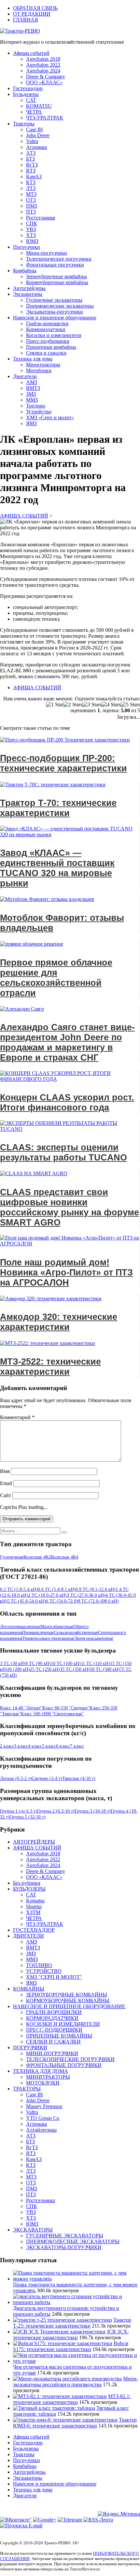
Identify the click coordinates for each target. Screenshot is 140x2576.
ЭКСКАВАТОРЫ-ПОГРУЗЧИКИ (64, 2247)
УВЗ (31, 229)
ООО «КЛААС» (44, 82)
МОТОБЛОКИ (43, 2083)
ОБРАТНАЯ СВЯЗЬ (35, 8)
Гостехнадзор (28, 88)
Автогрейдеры (29, 288)
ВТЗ (31, 171)
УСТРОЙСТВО (44, 1971)
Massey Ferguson (44, 2106)
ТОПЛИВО (39, 1965)
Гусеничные (12, 1557)
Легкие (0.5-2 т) (16, 1778)
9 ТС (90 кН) (38, 1664)
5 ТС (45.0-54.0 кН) (27, 1601)
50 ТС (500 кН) (105, 1669)
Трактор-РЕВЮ (22, 31)
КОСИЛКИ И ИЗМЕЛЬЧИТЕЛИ (63, 2024)
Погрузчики (27, 247)
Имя (5, 1471)
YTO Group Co (43, 2118)
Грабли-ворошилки (47, 323)
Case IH (35, 129)
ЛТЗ (31, 188)
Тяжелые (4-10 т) (79, 1778)
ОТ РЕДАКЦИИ (32, 14)
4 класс (35, 1746)
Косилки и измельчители (54, 335)
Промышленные (38, 1632)
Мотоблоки (39, 370)
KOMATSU (39, 106)
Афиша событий (31, 53)
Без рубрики (27, 1883)
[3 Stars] (92, 705)
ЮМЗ (32, 241)
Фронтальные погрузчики (55, 265)
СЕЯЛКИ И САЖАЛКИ (53, 2042)
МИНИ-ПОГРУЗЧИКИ (52, 2053)
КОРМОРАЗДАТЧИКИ (52, 2018)
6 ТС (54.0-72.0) (62, 1601)
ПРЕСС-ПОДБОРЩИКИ (54, 2030)
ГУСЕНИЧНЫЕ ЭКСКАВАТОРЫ (65, 2236)
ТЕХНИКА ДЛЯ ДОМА (41, 2071)
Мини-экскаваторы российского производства (76, 2382)
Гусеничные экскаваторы (54, 300)
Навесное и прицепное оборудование (55, 318)
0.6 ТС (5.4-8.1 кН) (57, 1589)
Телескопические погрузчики (59, 259)
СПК (32, 224)
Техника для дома (33, 359)
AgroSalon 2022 (43, 65)
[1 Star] (55, 705)
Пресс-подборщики (48, 341)
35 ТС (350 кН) (75, 1669)
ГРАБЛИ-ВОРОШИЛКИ (54, 2012)
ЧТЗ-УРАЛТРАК (45, 118)
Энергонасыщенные (94, 1638)
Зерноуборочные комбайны (56, 276)
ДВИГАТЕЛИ (28, 1936)
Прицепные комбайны (51, 347)
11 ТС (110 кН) (95, 1664)
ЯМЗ (31, 423)
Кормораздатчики (46, 329)
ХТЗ (31, 235)
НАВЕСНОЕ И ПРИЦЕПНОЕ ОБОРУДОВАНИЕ (69, 2006)
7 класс (77, 1746)
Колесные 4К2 (37, 1557)
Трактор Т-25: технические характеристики (72, 2323)
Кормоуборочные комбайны (57, 282)
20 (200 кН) (19, 1669)
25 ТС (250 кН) (45, 1669)
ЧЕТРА (34, 112)
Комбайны (25, 271)
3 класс (21, 1746)
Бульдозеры (26, 94)
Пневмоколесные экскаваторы (60, 306)
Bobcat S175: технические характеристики (71, 2346)
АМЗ (32, 382)
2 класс (7, 1746)
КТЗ (31, 182)
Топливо (36, 406)
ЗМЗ (31, 394)
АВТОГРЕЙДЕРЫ (34, 1842)
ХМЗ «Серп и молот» (50, 417)
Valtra (32, 141)
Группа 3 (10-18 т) (93, 1811)
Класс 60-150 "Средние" (66, 1708)
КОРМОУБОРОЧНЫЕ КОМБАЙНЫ (68, 2000)
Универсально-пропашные (48, 1638)
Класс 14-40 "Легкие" (21, 1708)
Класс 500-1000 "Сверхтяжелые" (52, 1714)
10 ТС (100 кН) (66, 1664)
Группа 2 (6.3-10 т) (56, 1811)
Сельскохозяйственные (76, 1632)
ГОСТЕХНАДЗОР (34, 1930)
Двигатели (25, 376)
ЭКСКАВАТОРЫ (33, 2230)
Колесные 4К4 (64, 1557)
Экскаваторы (28, 294)
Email (6, 1483)
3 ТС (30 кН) (13, 1664)
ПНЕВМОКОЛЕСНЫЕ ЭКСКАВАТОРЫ (73, 2241)
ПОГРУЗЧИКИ (30, 2048)
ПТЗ (31, 212)
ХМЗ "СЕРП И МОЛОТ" (54, 1977)
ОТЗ (31, 200)
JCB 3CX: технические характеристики (71, 2335)
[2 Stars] (73, 705)
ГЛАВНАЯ (26, 20)
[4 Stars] (111, 705)
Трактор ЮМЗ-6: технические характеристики (75, 2423)
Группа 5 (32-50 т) (28, 1817)
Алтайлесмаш (41, 2130)
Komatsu (35, 1901)
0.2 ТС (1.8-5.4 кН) (19, 1589)
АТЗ (31, 153)
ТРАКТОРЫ (27, 2089)
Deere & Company (46, 77)
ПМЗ (32, 206)
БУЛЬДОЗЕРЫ (29, 1889)
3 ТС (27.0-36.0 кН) (86, 1595)
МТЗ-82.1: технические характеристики (72, 2399)
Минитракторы (43, 365)
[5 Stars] (130, 705)
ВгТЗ (32, 165)
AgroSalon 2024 (43, 71)
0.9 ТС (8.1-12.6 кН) (96, 1589)
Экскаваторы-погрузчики (55, 312)
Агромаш (36, 147)
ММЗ (32, 400)
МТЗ (31, 194)
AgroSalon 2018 (43, 59)
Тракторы (24, 124)
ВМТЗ (33, 388)
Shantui (34, 1906)
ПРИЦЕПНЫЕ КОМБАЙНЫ (59, 2036)
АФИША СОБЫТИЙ (37, 688)
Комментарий (17, 1417)
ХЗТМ (33, 1912)
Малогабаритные (57, 1627)
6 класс (63, 1746)
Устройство (39, 412)
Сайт (6, 1495)
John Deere (38, 135)
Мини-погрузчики (47, 253)
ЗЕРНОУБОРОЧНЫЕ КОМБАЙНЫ (67, 1995)
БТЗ (30, 159)
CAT (31, 100)
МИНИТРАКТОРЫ (48, 2077)
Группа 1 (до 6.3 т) (19, 1811)
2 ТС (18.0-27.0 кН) (47, 1595)
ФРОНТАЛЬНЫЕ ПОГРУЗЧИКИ (64, 2065)
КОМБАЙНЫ (29, 1989)
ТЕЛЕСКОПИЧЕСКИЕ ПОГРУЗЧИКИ (70, 2059)
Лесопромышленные (20, 1627)
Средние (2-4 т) (47, 1778)
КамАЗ (34, 176)
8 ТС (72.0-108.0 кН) (98, 1601)
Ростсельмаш (41, 218)
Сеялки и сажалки (46, 353)
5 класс (49, 1746)
